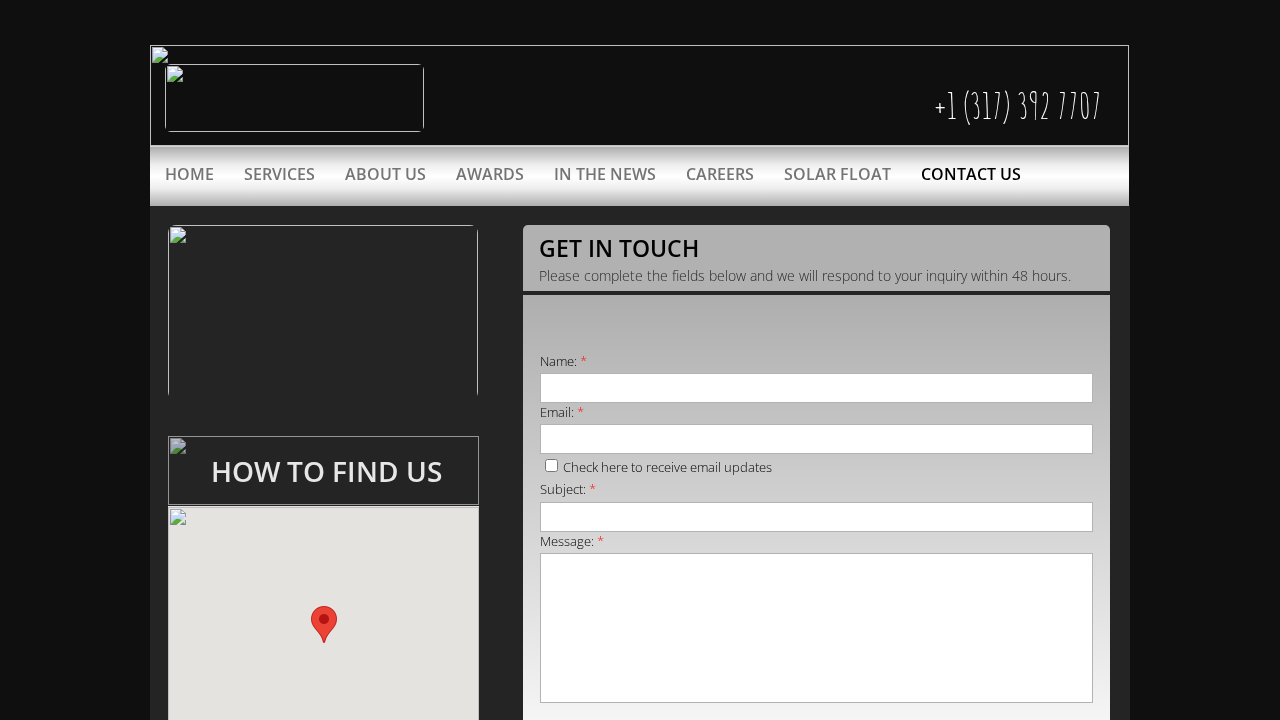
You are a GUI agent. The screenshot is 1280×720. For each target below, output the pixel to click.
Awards (490, 174)
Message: (572, 541)
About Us (385, 174)
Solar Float (837, 174)
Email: (562, 412)
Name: (563, 361)
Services (279, 174)
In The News (605, 174)
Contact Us (971, 174)
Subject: (568, 489)
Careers (720, 174)
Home (189, 174)
